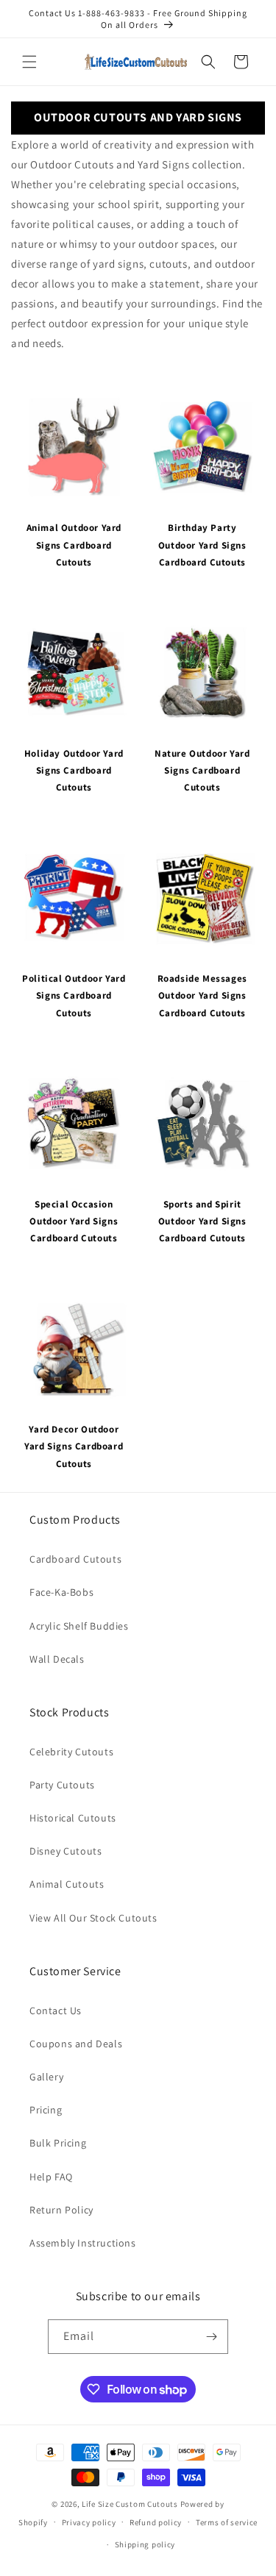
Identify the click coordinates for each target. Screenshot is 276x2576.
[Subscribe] (211, 2337)
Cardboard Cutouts (75, 1559)
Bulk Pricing (58, 2143)
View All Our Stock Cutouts (93, 1918)
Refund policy (156, 2522)
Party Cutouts (62, 1785)
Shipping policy (145, 2544)
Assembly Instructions (83, 2243)
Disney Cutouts (66, 1851)
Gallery (46, 2077)
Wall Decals (57, 1659)
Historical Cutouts (73, 1818)
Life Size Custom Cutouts (130, 2504)
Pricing (46, 2110)
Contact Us (56, 2011)
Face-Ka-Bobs (61, 1592)
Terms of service (227, 2522)
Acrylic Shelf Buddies (79, 1626)
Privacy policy (89, 2522)
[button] (29, 62)
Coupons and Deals (76, 2044)
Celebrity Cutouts (71, 1752)
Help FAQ (51, 2177)
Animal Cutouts (67, 1884)
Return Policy (61, 2210)
